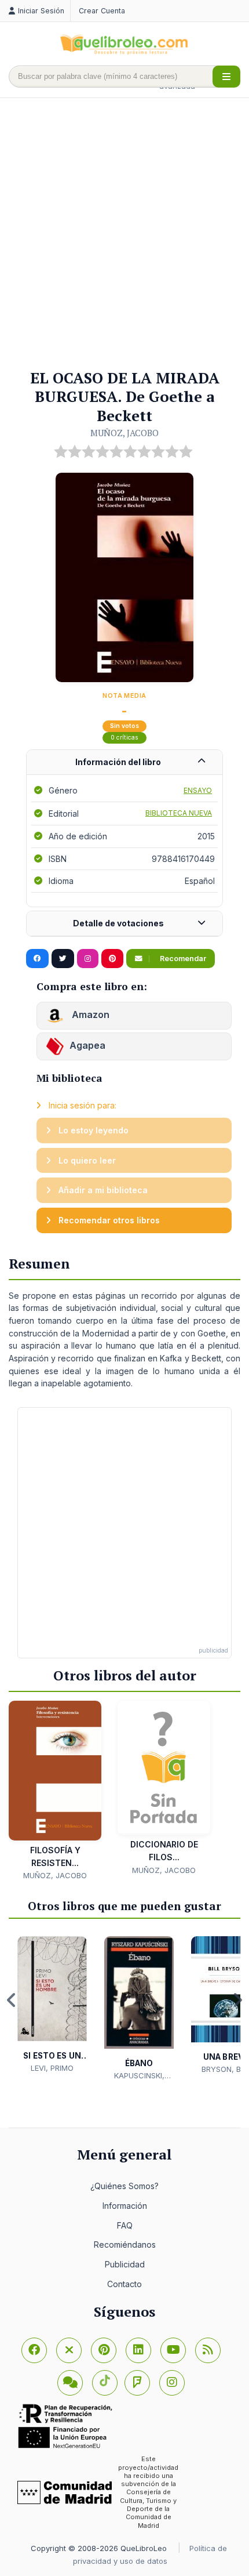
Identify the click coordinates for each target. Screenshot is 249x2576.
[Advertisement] (124, 234)
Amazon (89, 1015)
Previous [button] (12, 2000)
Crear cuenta (102, 11)
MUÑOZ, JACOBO (124, 433)
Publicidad (125, 2264)
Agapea (87, 1046)
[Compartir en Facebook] (37, 959)
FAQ (125, 2225)
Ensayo (198, 790)
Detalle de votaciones (118, 923)
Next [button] (237, 2000)
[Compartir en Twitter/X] (63, 959)
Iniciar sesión (41, 11)
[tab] (124, 762)
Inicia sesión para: (81, 1105)
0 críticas (124, 738)
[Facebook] (34, 2350)
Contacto (124, 2284)
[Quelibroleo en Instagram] (88, 959)
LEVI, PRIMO (52, 2068)
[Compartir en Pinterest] (112, 959)
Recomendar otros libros (108, 1220)
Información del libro (118, 762)
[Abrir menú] (226, 77)
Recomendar (182, 959)
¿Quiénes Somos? (124, 2186)
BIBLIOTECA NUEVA (179, 813)
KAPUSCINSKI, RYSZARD (139, 2076)
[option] (52, 2005)
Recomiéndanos (125, 2245)
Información (125, 2206)
